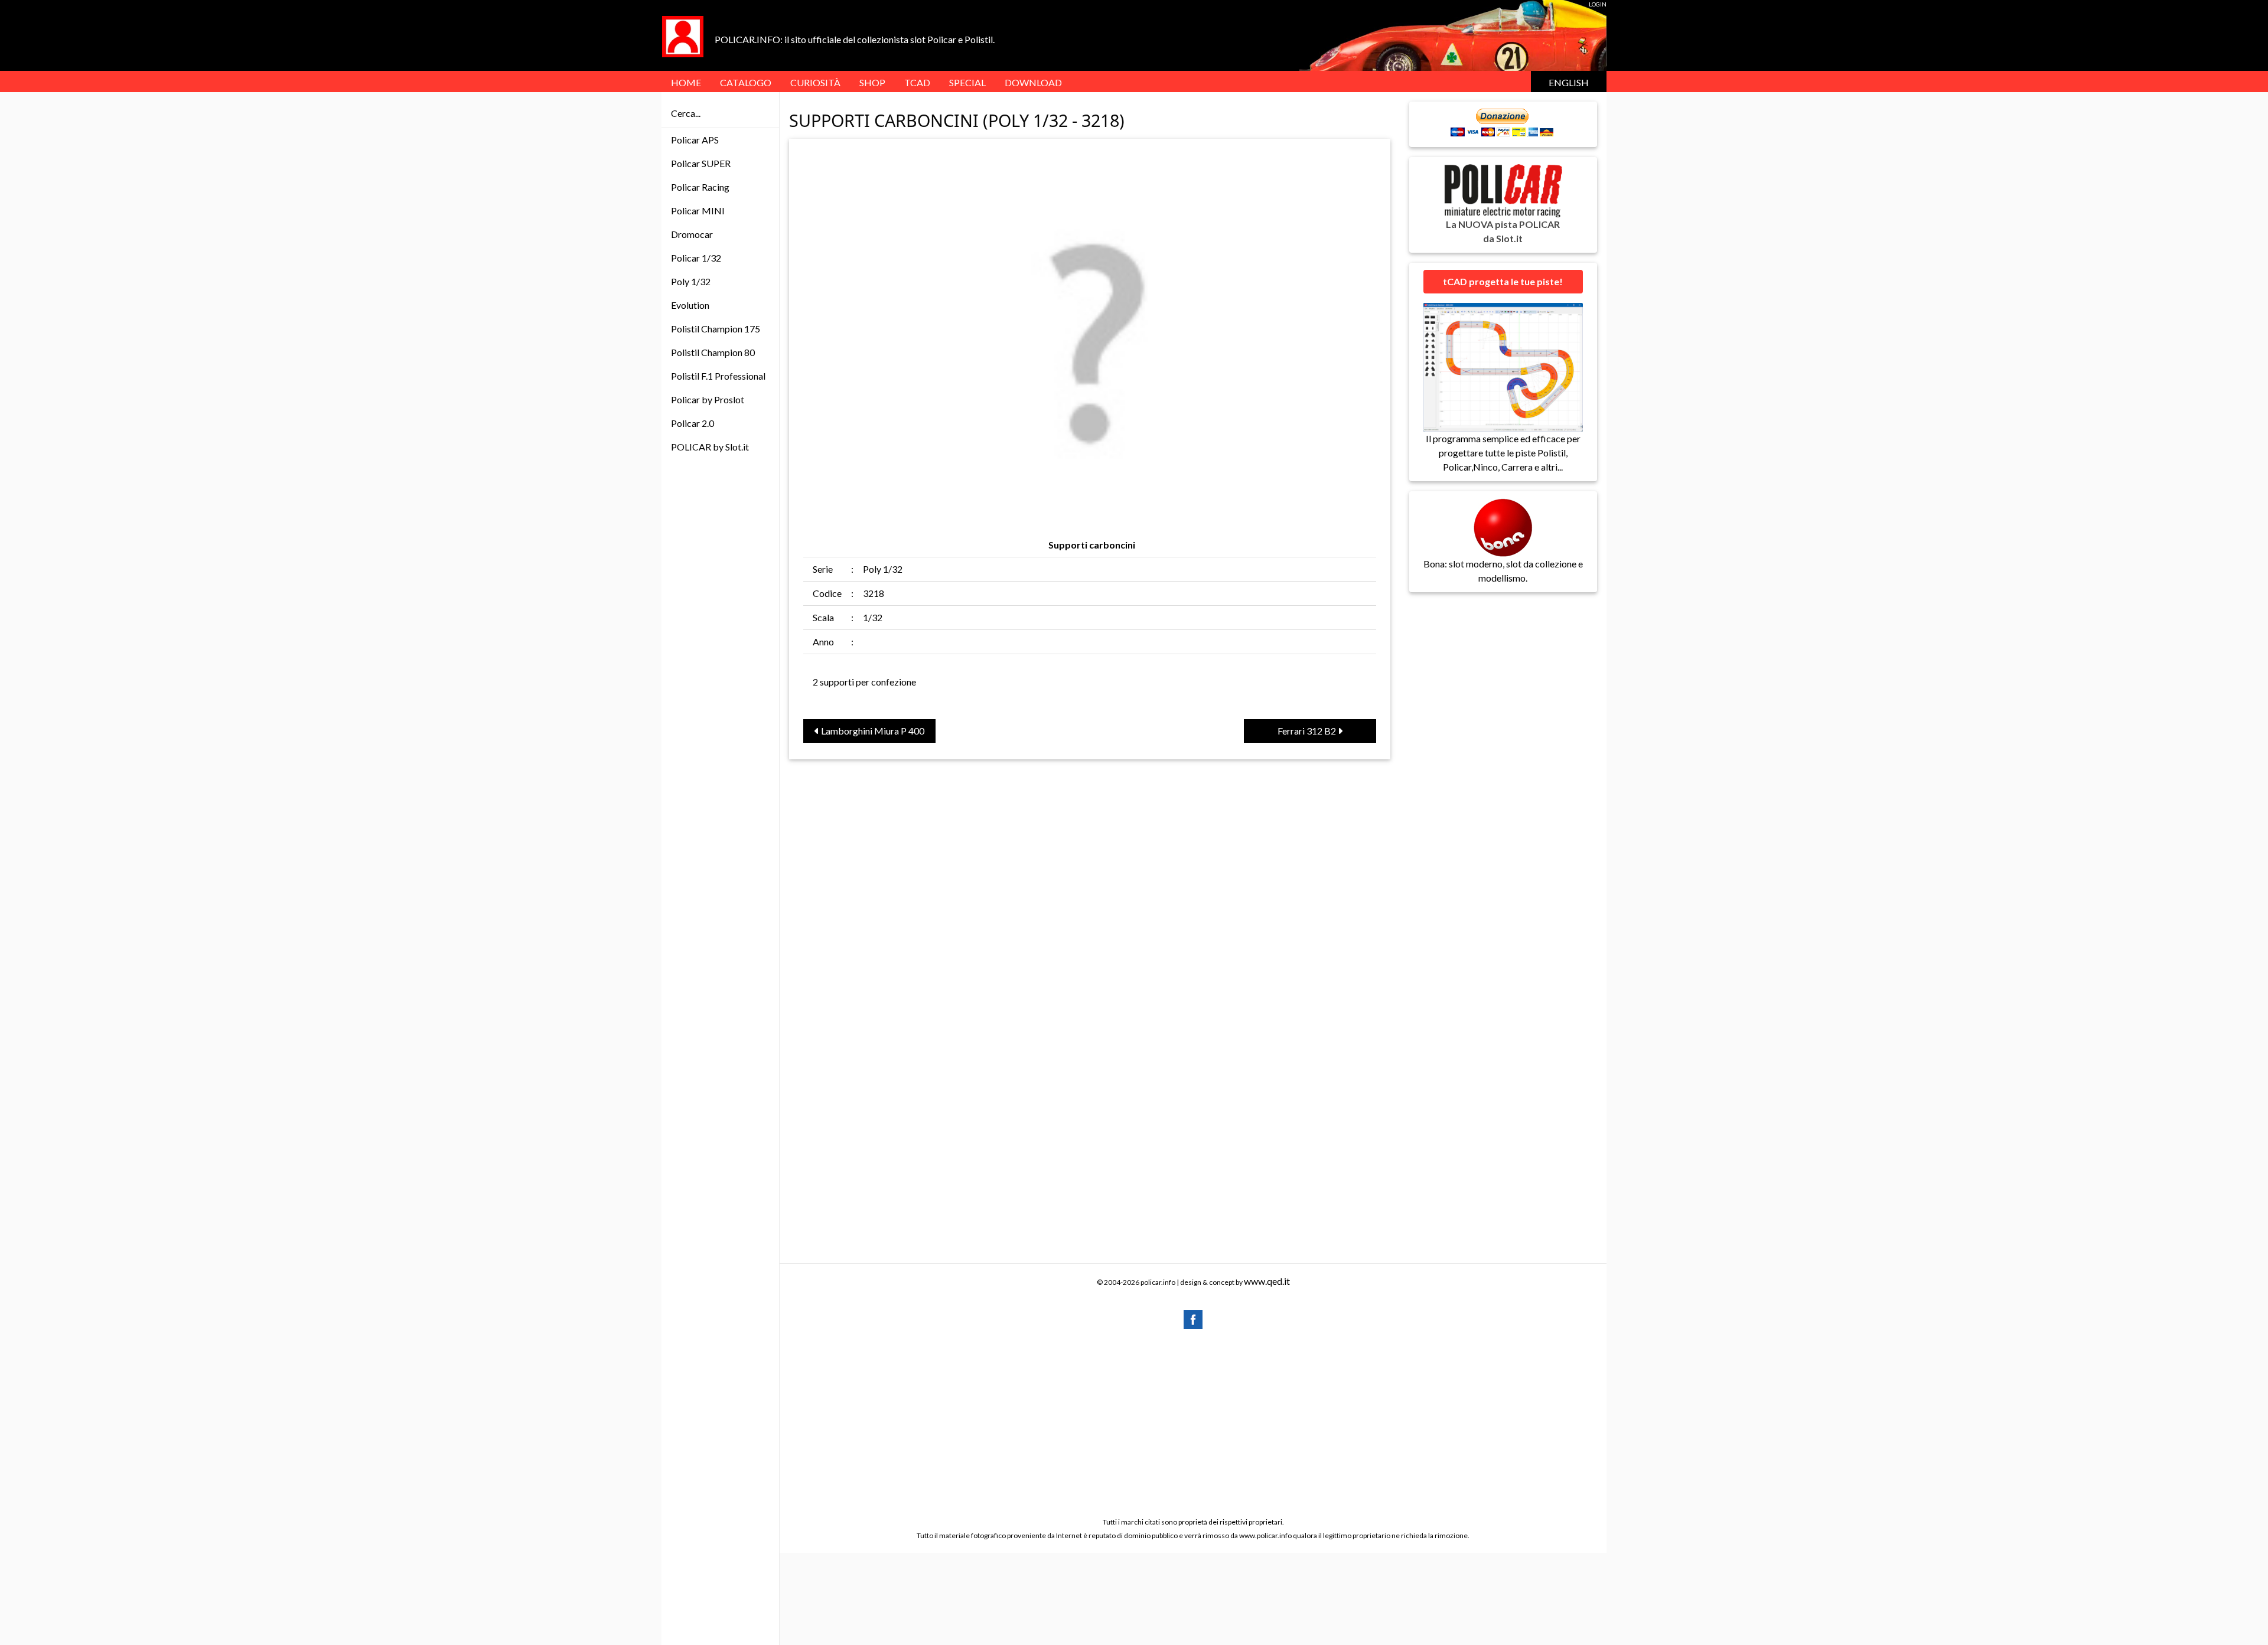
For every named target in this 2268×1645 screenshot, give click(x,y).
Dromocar (692, 234)
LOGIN (1598, 4)
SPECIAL (967, 82)
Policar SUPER (701, 163)
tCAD (917, 82)
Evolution (690, 305)
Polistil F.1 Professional (718, 376)
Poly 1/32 (691, 281)
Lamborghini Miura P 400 (872, 731)
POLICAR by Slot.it (710, 447)
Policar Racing (700, 187)
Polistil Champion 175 (716, 329)
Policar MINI (698, 210)
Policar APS (695, 140)
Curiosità (815, 82)
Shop (872, 82)
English (1569, 82)
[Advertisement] (1193, 1422)
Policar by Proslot (708, 399)
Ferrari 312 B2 (1308, 731)
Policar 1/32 (696, 258)
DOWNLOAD (1033, 82)
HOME (686, 82)
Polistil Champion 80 (713, 352)
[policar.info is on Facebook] (1193, 1318)
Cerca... (686, 113)
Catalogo (746, 82)
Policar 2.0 (693, 423)
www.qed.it (1267, 1281)
